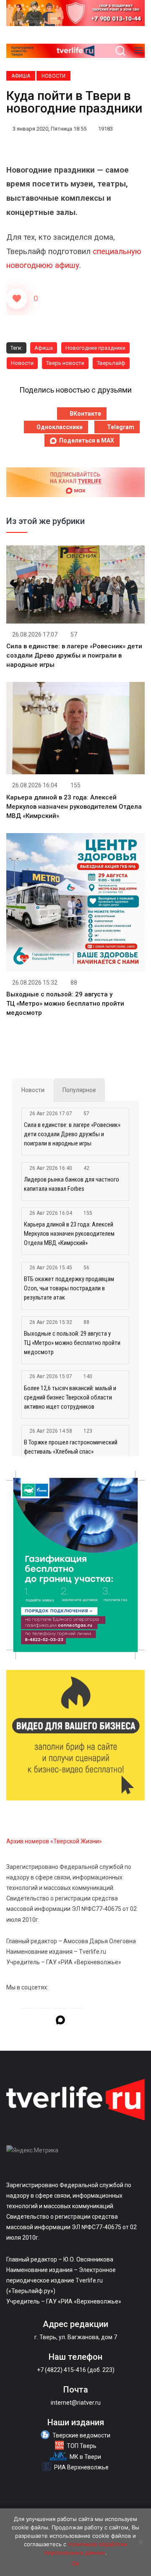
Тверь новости (65, 363)
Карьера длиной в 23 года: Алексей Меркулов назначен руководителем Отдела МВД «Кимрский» (74, 807)
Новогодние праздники (95, 348)
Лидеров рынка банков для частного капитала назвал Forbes (72, 1184)
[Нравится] (17, 299)
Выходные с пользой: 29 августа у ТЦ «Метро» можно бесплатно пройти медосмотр (65, 1004)
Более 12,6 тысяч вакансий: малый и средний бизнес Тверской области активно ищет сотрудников (70, 1397)
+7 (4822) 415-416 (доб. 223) (76, 2370)
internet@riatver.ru (76, 2403)
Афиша (21, 76)
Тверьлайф (111, 363)
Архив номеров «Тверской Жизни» (54, 1841)
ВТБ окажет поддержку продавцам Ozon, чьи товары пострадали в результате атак (69, 1288)
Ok (76, 2563)
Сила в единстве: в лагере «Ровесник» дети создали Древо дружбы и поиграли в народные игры (74, 655)
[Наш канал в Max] (60, 2021)
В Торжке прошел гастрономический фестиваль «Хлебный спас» (71, 1447)
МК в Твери (85, 2457)
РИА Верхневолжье (81, 2467)
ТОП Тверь (82, 2446)
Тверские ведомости (81, 2435)
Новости (53, 76)
